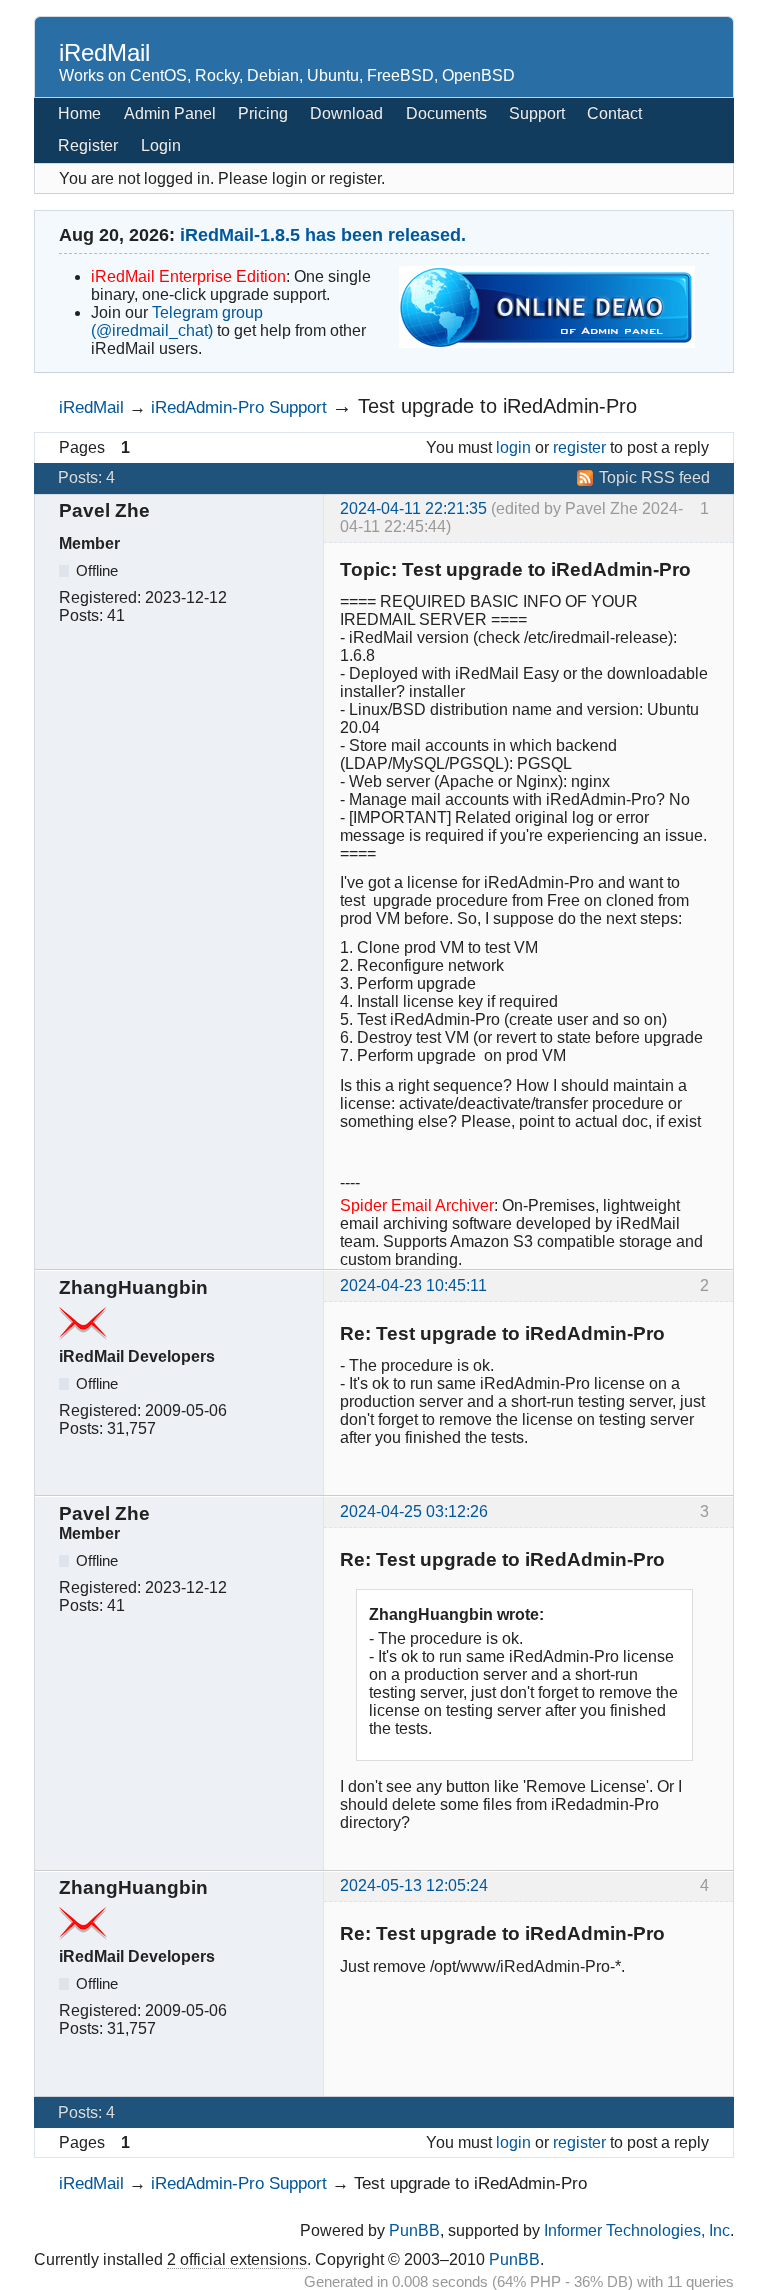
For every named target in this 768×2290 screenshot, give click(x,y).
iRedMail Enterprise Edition (188, 276)
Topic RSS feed (654, 477)
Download (346, 113)
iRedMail (104, 52)
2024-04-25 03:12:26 (414, 1511)
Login (161, 145)
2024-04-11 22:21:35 (413, 508)
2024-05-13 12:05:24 (414, 1885)
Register (88, 145)
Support (537, 113)
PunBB (414, 2230)
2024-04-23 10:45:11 (413, 1285)
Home (79, 113)
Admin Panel (170, 113)
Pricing (263, 113)
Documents (446, 113)
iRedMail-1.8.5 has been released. (323, 235)
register (579, 447)
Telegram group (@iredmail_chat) (177, 321)
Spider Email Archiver (417, 1205)
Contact (614, 113)
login (513, 447)
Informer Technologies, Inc (637, 2230)
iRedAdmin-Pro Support (239, 407)
